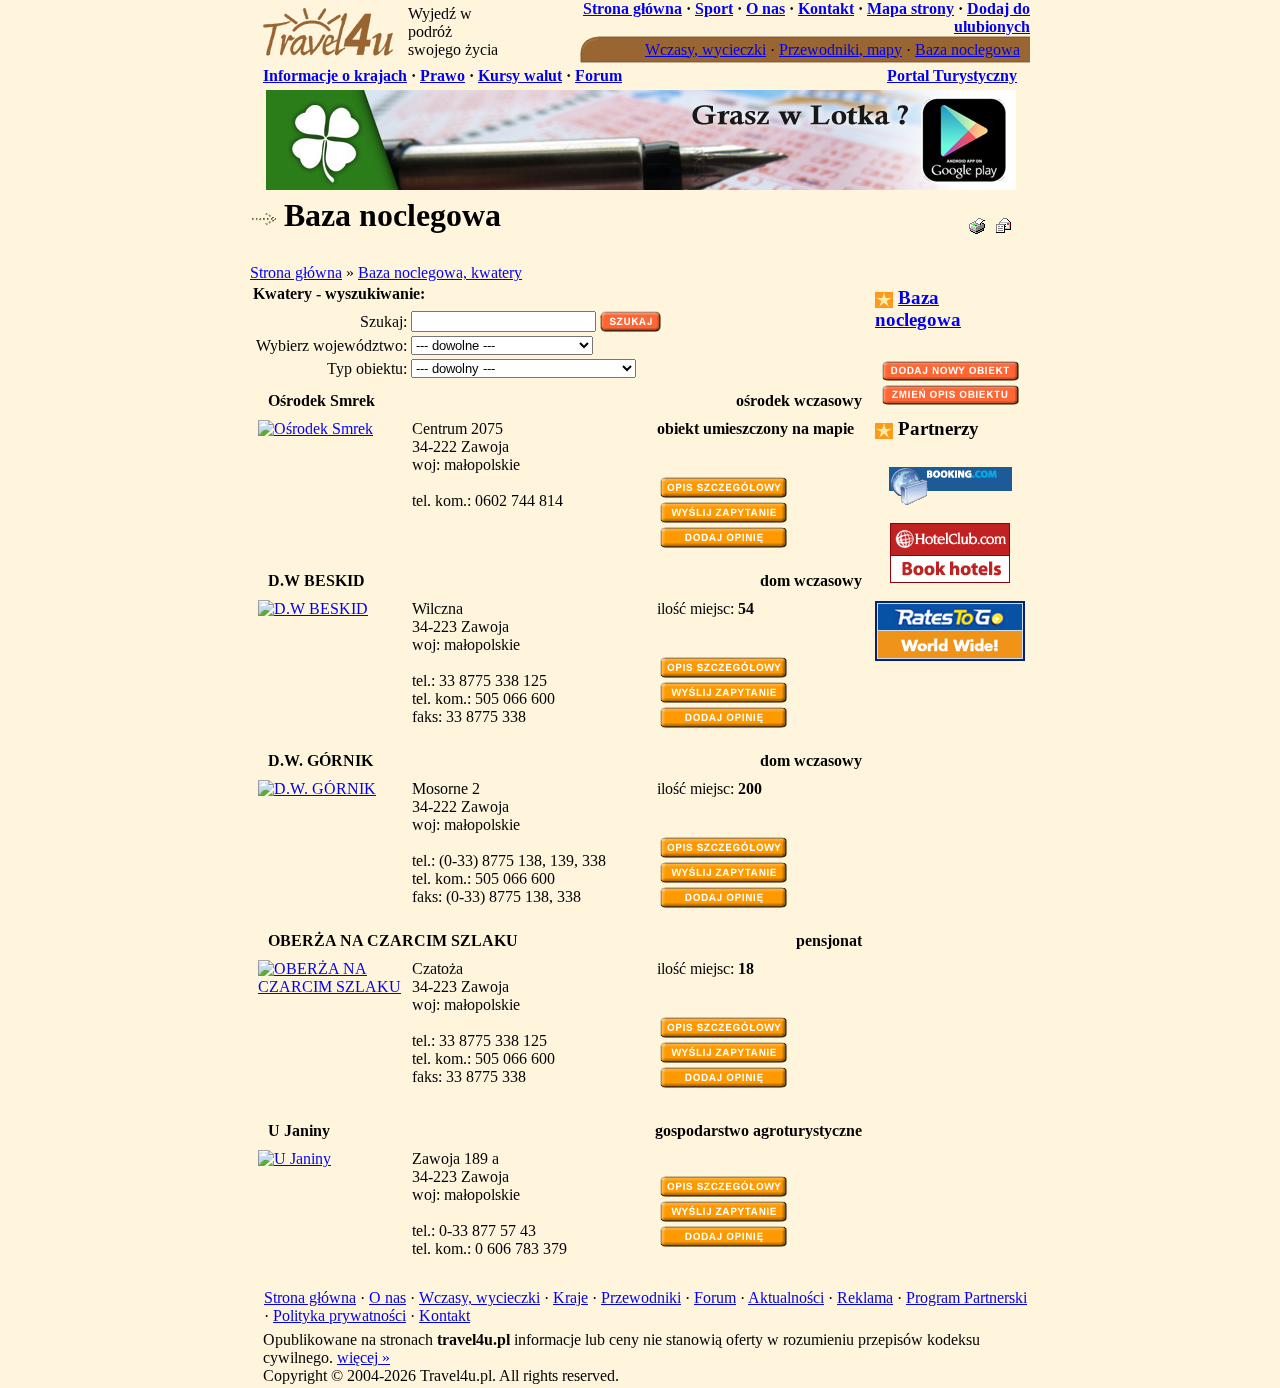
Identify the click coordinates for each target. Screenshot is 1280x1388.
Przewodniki (641, 1297)
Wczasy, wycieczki (705, 49)
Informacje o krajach (335, 75)
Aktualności (786, 1297)
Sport (714, 8)
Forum (598, 75)
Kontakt (826, 8)
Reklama (865, 1297)
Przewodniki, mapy (840, 49)
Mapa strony (910, 8)
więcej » (363, 1357)
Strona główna (632, 8)
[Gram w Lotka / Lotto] (641, 184)
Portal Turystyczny (952, 75)
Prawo (442, 75)
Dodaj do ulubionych (992, 17)
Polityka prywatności (339, 1315)
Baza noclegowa (967, 49)
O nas (765, 8)
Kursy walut (520, 75)
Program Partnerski (966, 1297)
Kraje (570, 1297)
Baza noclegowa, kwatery (440, 272)
